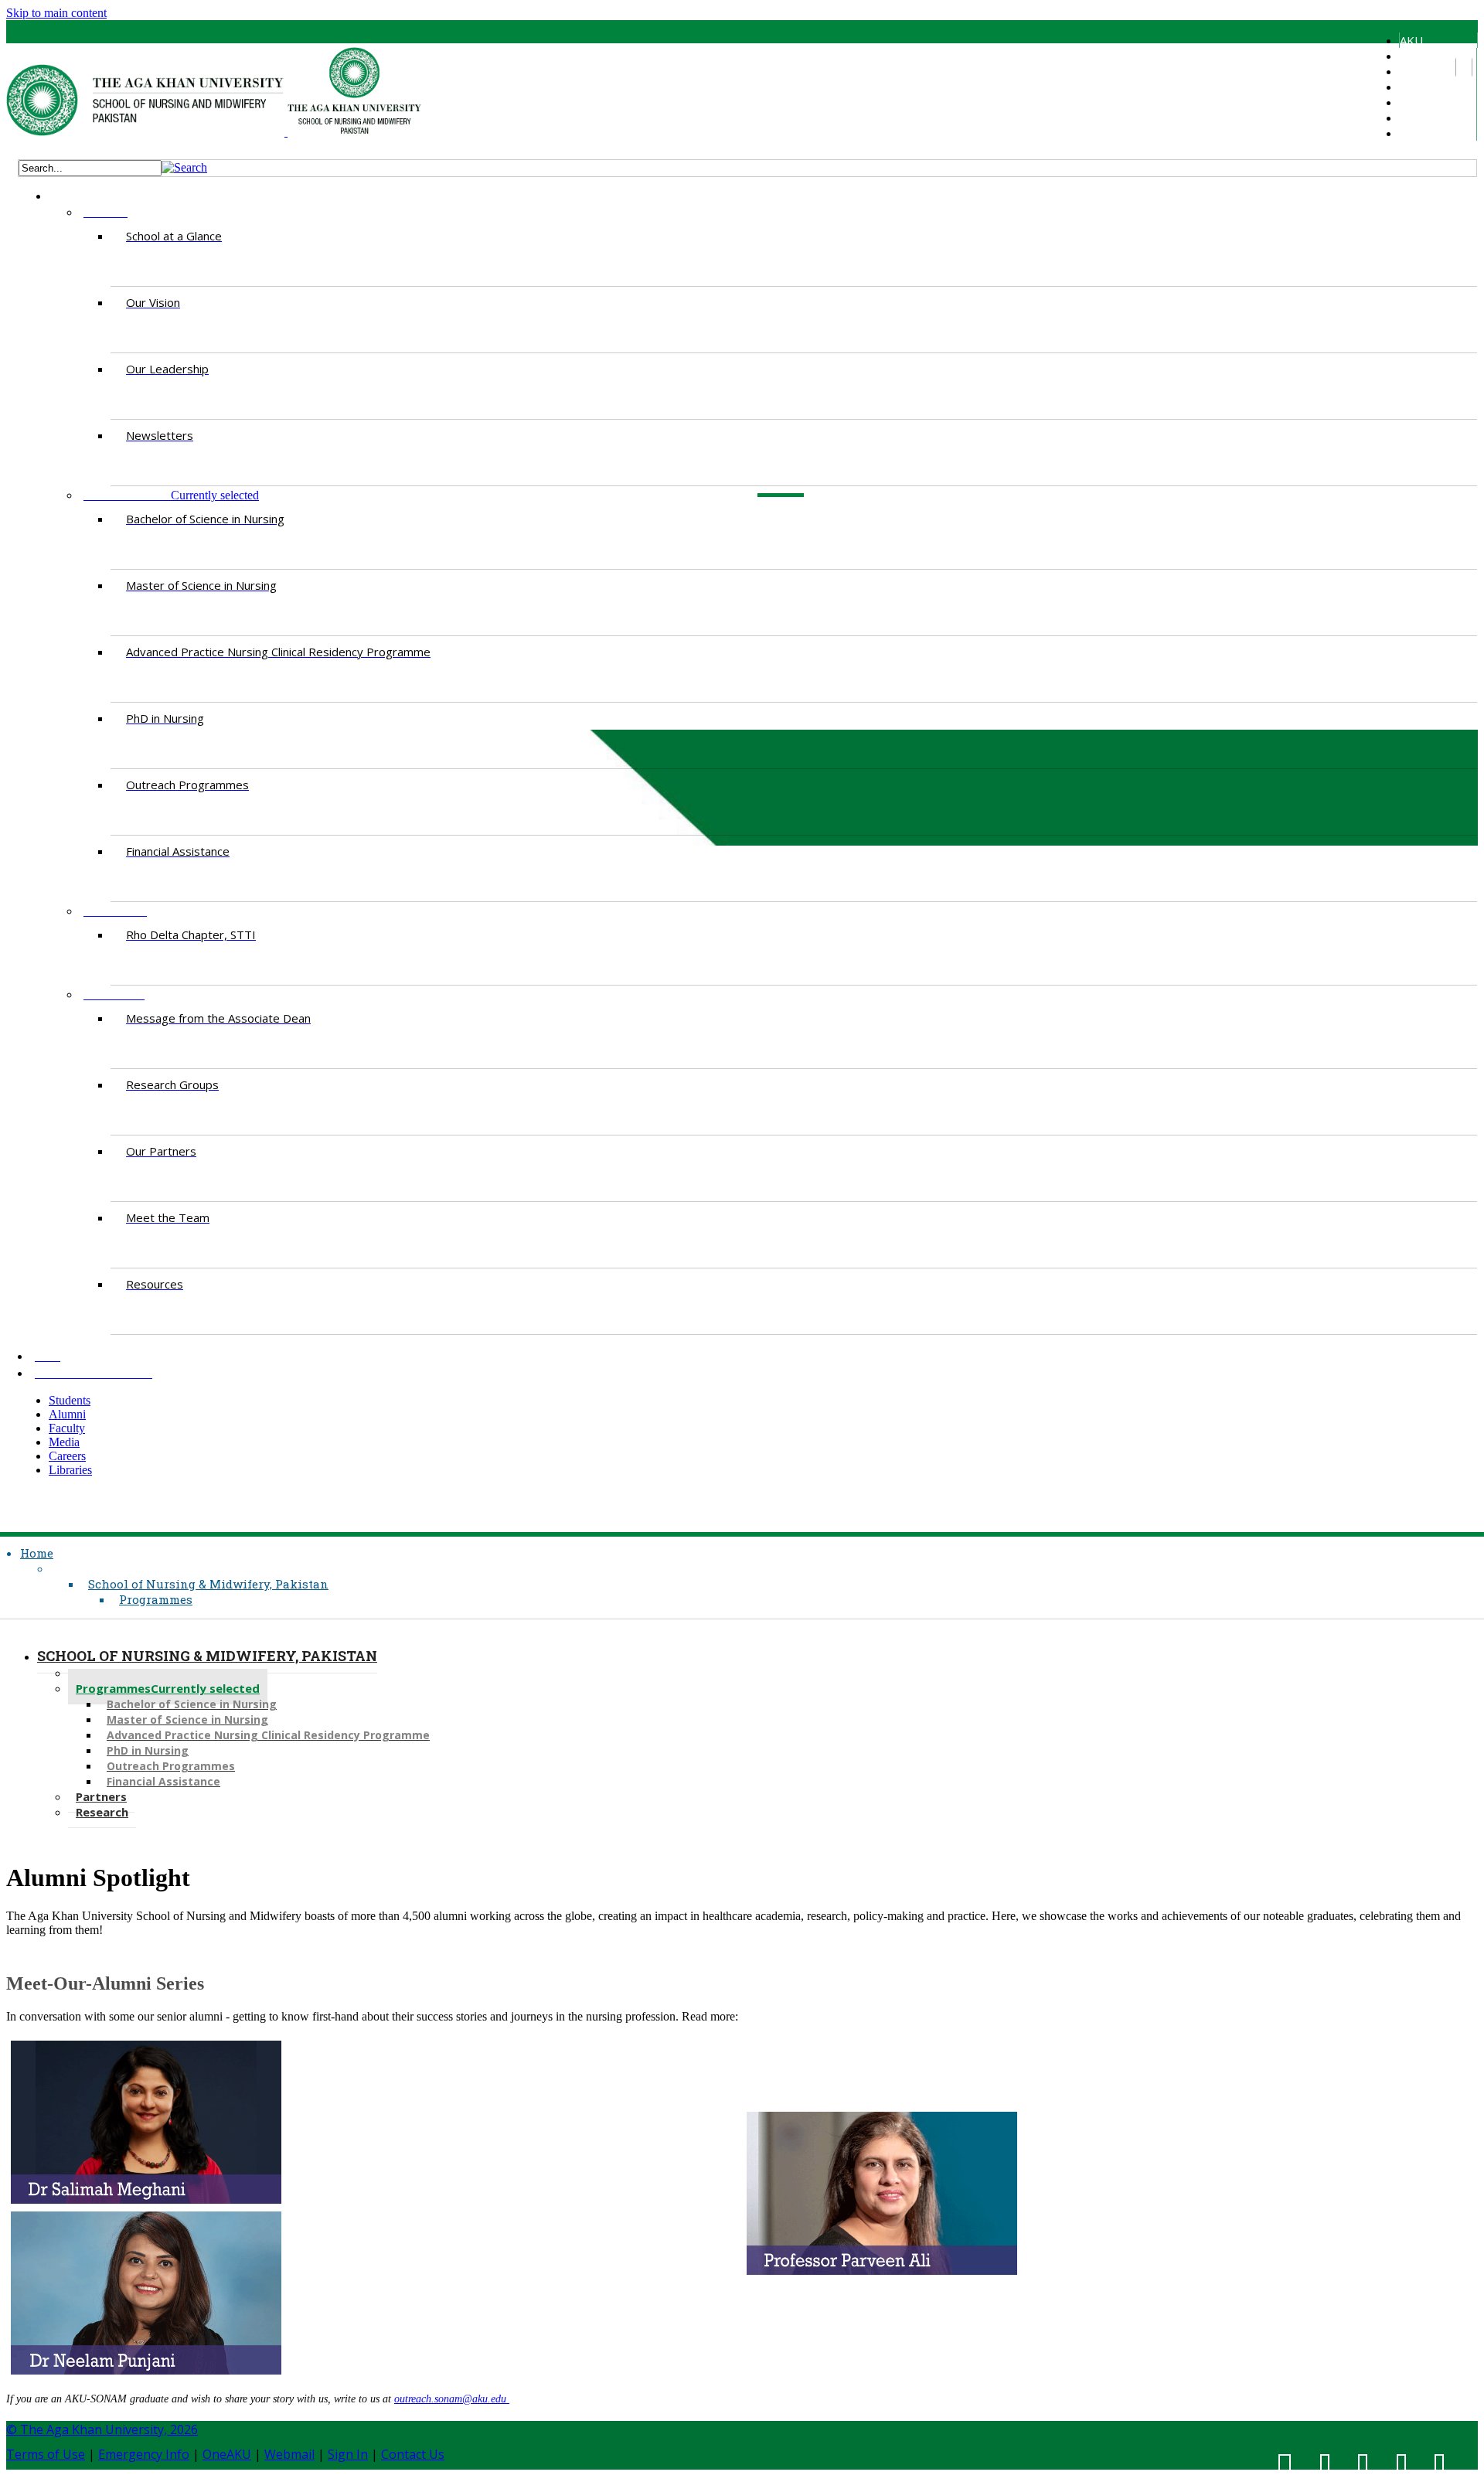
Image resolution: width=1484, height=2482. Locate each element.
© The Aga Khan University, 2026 (102, 2429)
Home (37, 1553)
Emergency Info (144, 2454)
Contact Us (413, 2454)
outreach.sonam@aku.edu (452, 2399)
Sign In (348, 2454)
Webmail (289, 2454)
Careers (1420, 117)
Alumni (1416, 71)
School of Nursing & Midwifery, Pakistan (208, 1584)
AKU (1411, 40)
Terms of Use (46, 2454)
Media (1415, 102)
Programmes (156, 1599)
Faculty (1418, 87)
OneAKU (227, 2454)
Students (1423, 56)
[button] (184, 167)
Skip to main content (56, 13)
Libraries (1422, 133)
